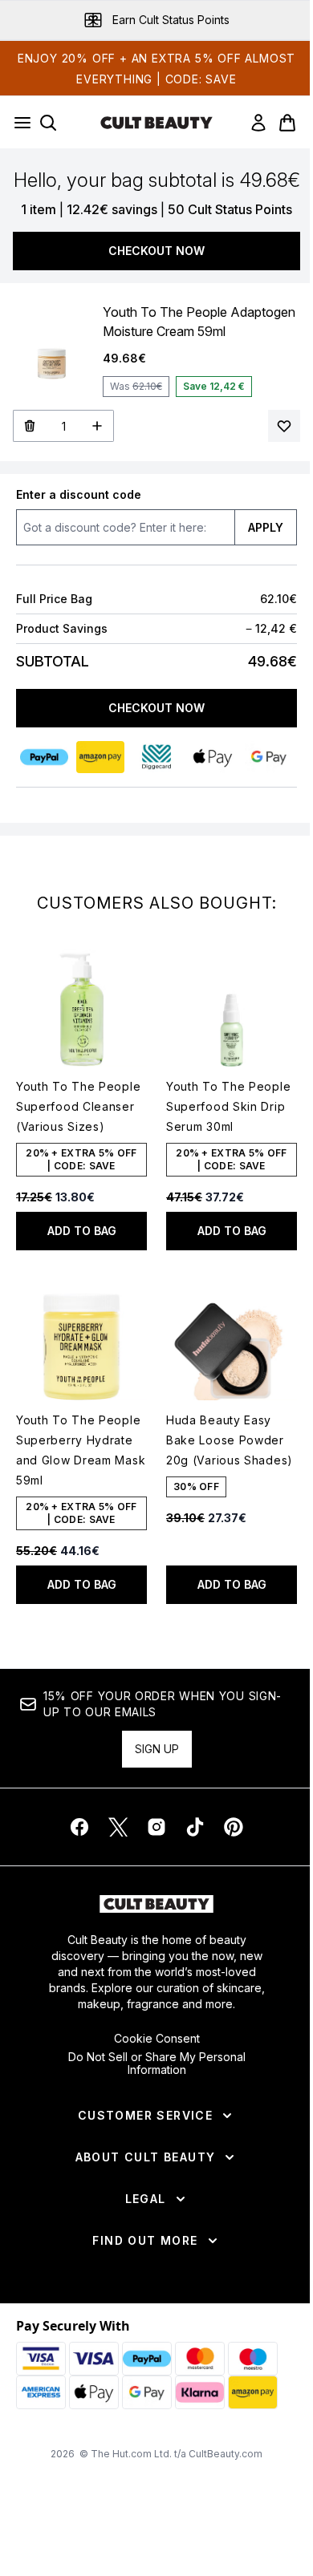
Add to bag (82, 1231)
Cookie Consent (157, 2039)
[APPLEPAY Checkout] (213, 757)
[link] (258, 123)
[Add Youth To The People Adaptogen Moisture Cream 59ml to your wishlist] (284, 426)
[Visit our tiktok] (195, 1827)
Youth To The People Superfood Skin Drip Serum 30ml (228, 1106)
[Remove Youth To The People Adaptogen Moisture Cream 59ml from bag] (29, 426)
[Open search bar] (48, 123)
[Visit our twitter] (118, 1827)
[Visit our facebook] (79, 1827)
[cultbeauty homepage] (156, 123)
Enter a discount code (79, 494)
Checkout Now (156, 251)
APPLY (266, 527)
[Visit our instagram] (156, 1827)
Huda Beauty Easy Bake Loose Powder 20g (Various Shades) (230, 1440)
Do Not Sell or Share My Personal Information (157, 2064)
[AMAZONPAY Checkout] (100, 757)
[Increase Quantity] (98, 426)
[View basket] (287, 123)
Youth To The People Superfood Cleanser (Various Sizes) (78, 1106)
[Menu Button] (18, 123)
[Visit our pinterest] (234, 1827)
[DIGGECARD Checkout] (156, 757)
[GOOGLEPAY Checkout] (269, 757)
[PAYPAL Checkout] (44, 757)
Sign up (157, 1749)
